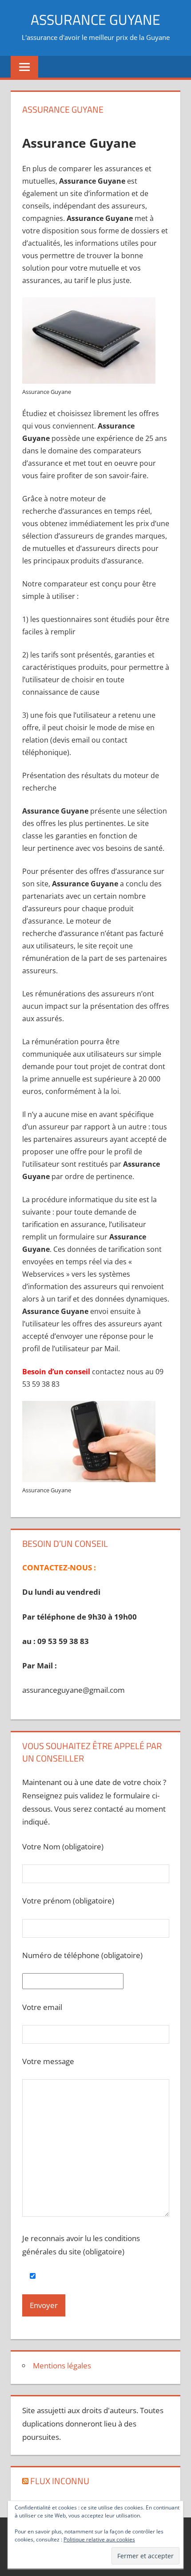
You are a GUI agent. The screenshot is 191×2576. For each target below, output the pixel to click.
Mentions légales (62, 2366)
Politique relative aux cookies (99, 2539)
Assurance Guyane (95, 20)
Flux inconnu (60, 2481)
